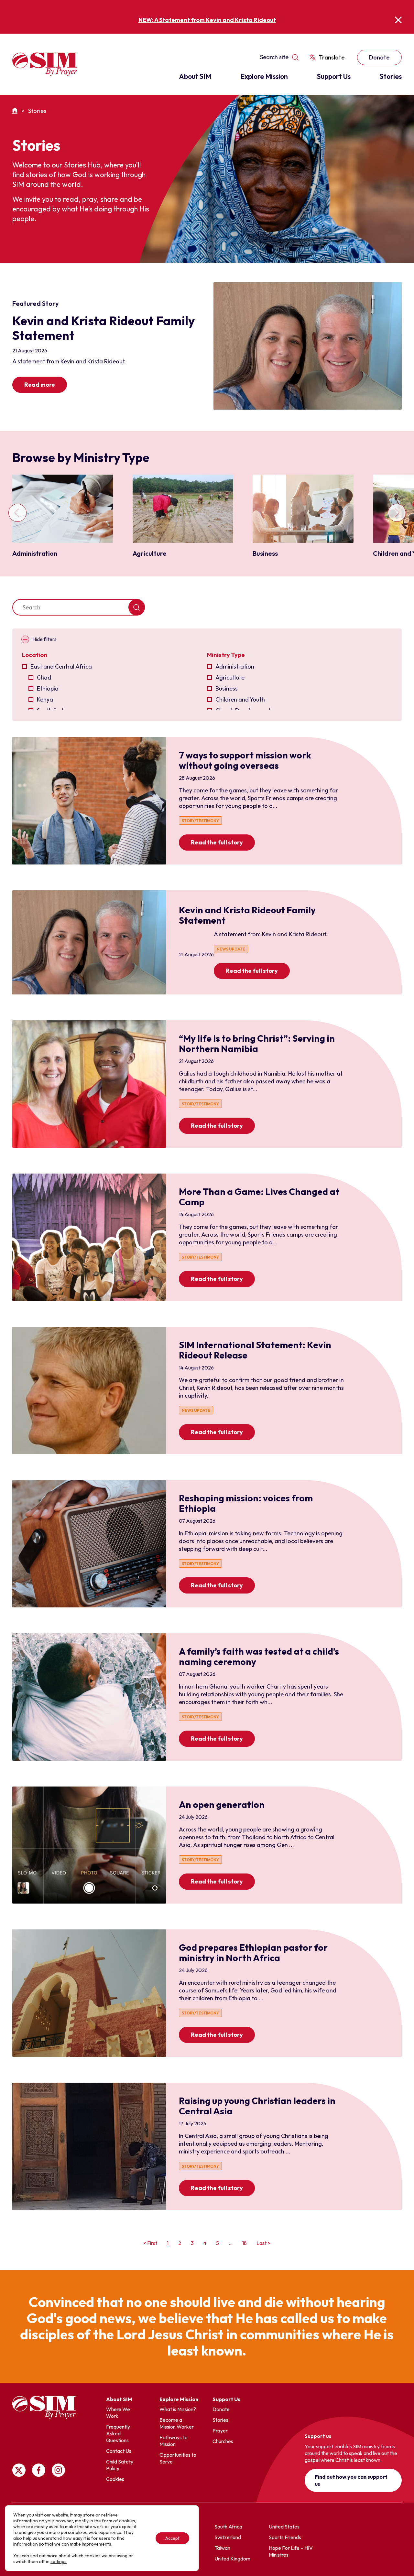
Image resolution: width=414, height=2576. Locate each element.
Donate (379, 57)
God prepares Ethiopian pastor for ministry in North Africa (253, 1953)
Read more (40, 385)
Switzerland (228, 2537)
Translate (332, 57)
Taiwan (222, 2548)
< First (150, 2243)
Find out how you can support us (351, 2480)
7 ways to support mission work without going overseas (245, 760)
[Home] (16, 111)
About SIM (195, 76)
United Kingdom (232, 2559)
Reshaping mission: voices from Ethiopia (246, 1503)
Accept (172, 2538)
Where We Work (118, 2413)
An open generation (222, 1804)
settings (59, 2561)
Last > (263, 2243)
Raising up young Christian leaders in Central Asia (257, 2106)
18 (245, 2243)
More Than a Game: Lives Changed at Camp (259, 1197)
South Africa (228, 2527)
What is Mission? (178, 2409)
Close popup (398, 20)
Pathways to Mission (174, 2441)
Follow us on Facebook (39, 2470)
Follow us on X (19, 2470)
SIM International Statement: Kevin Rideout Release (255, 1350)
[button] (18, 516)
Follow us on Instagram (58, 2470)
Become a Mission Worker (177, 2423)
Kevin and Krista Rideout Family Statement (247, 915)
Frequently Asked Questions (118, 2433)
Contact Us (119, 2451)
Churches (223, 2441)
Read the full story (217, 842)
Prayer (220, 2431)
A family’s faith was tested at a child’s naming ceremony (259, 1656)
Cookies (115, 2479)
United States (284, 2527)
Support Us (334, 76)
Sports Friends (285, 2537)
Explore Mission (264, 76)
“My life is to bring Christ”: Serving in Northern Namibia (257, 1043)
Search (137, 607)
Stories (391, 76)
